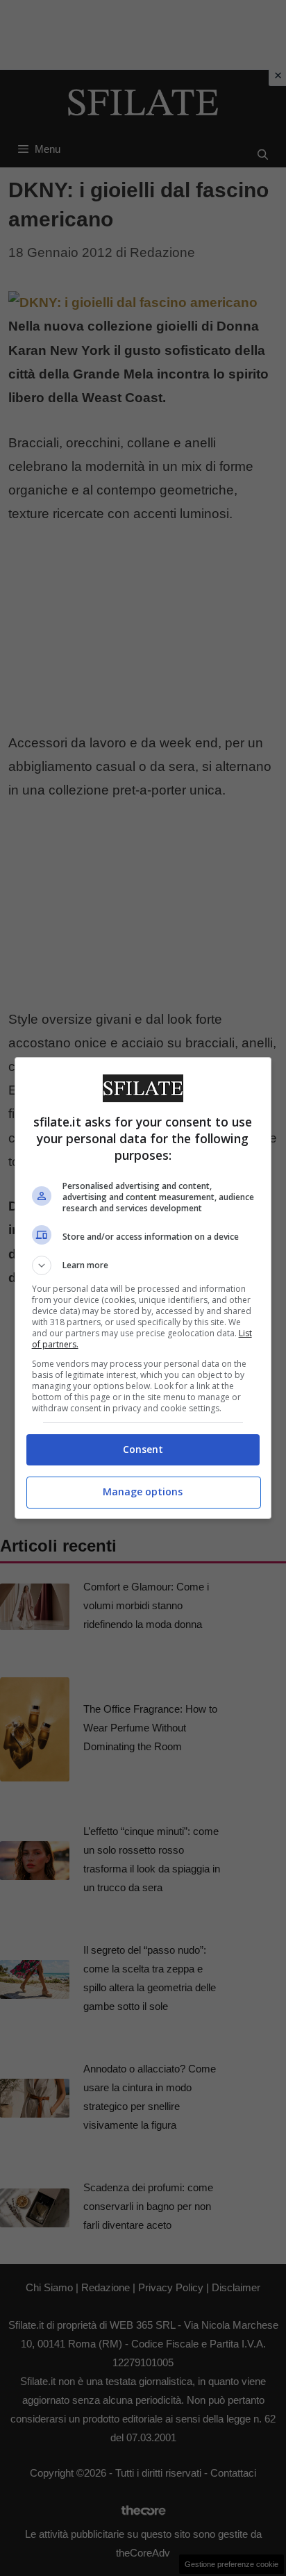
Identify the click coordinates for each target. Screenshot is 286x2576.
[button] (143, 1265)
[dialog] (143, 1288)
